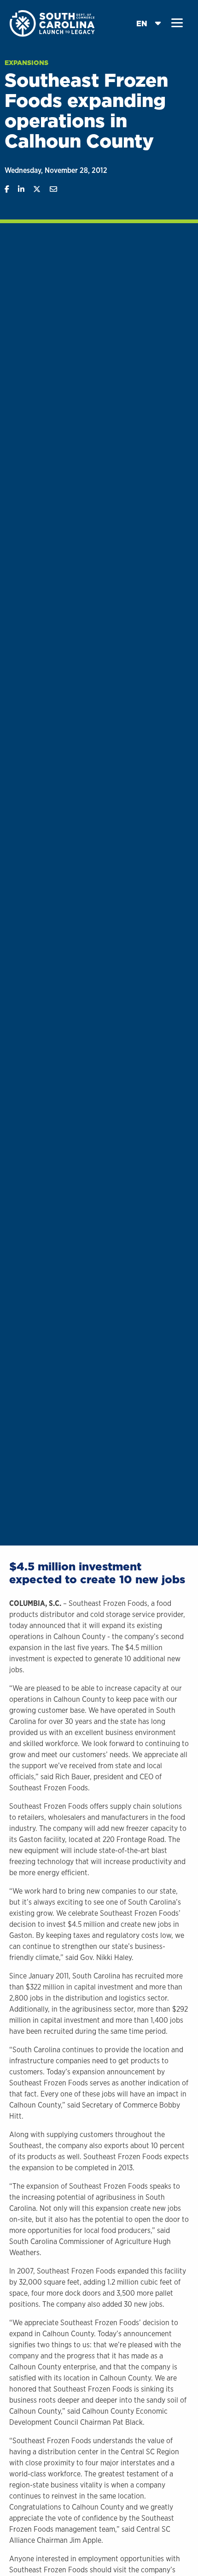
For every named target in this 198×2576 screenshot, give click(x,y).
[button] (177, 23)
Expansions (26, 63)
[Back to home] (53, 23)
